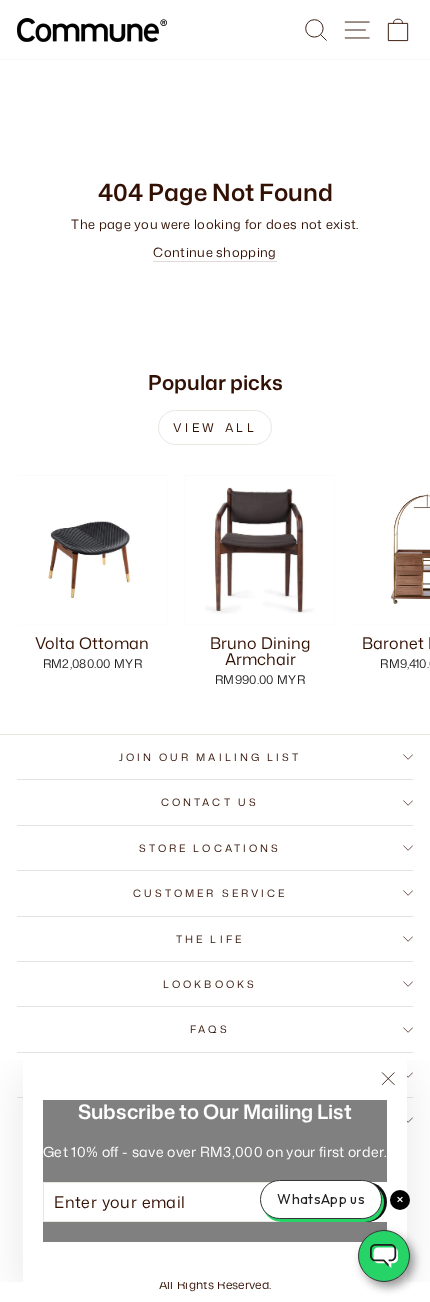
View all (215, 427)
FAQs (210, 1029)
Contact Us (210, 802)
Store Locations (210, 848)
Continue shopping (214, 252)
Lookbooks (210, 984)
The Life (210, 939)
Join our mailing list (210, 757)
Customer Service (210, 893)
